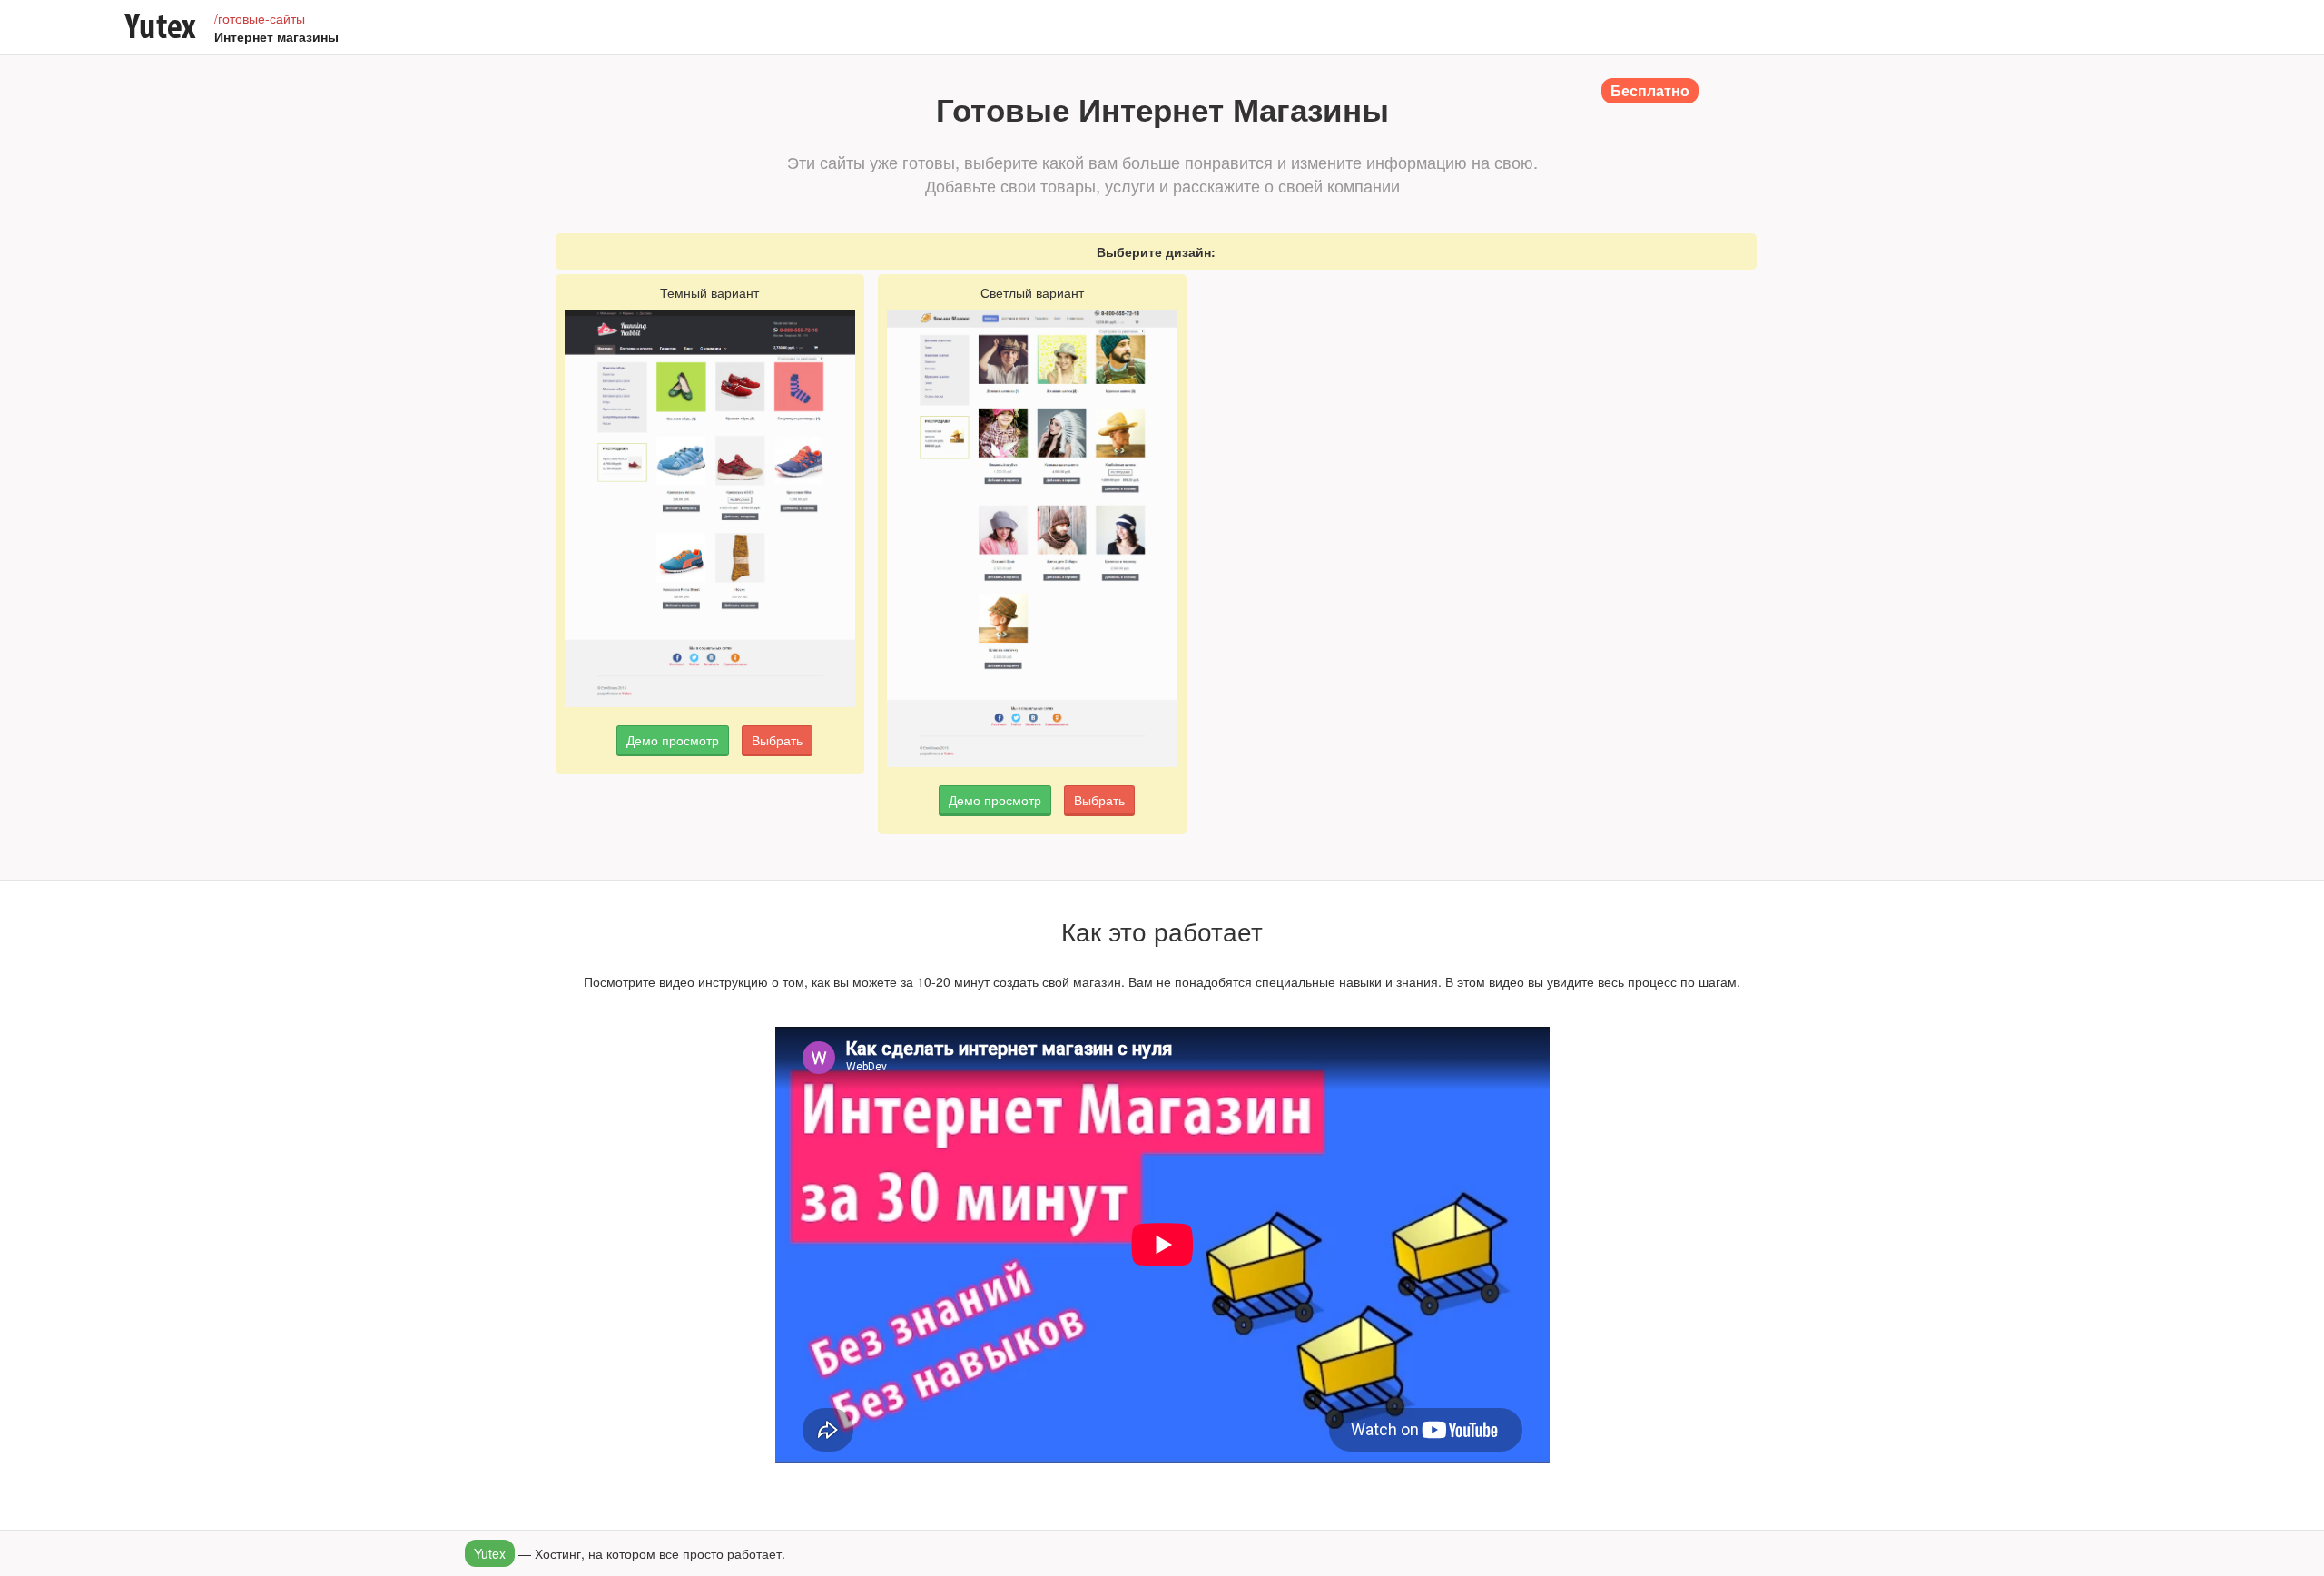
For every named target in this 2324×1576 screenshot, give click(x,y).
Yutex (490, 1553)
